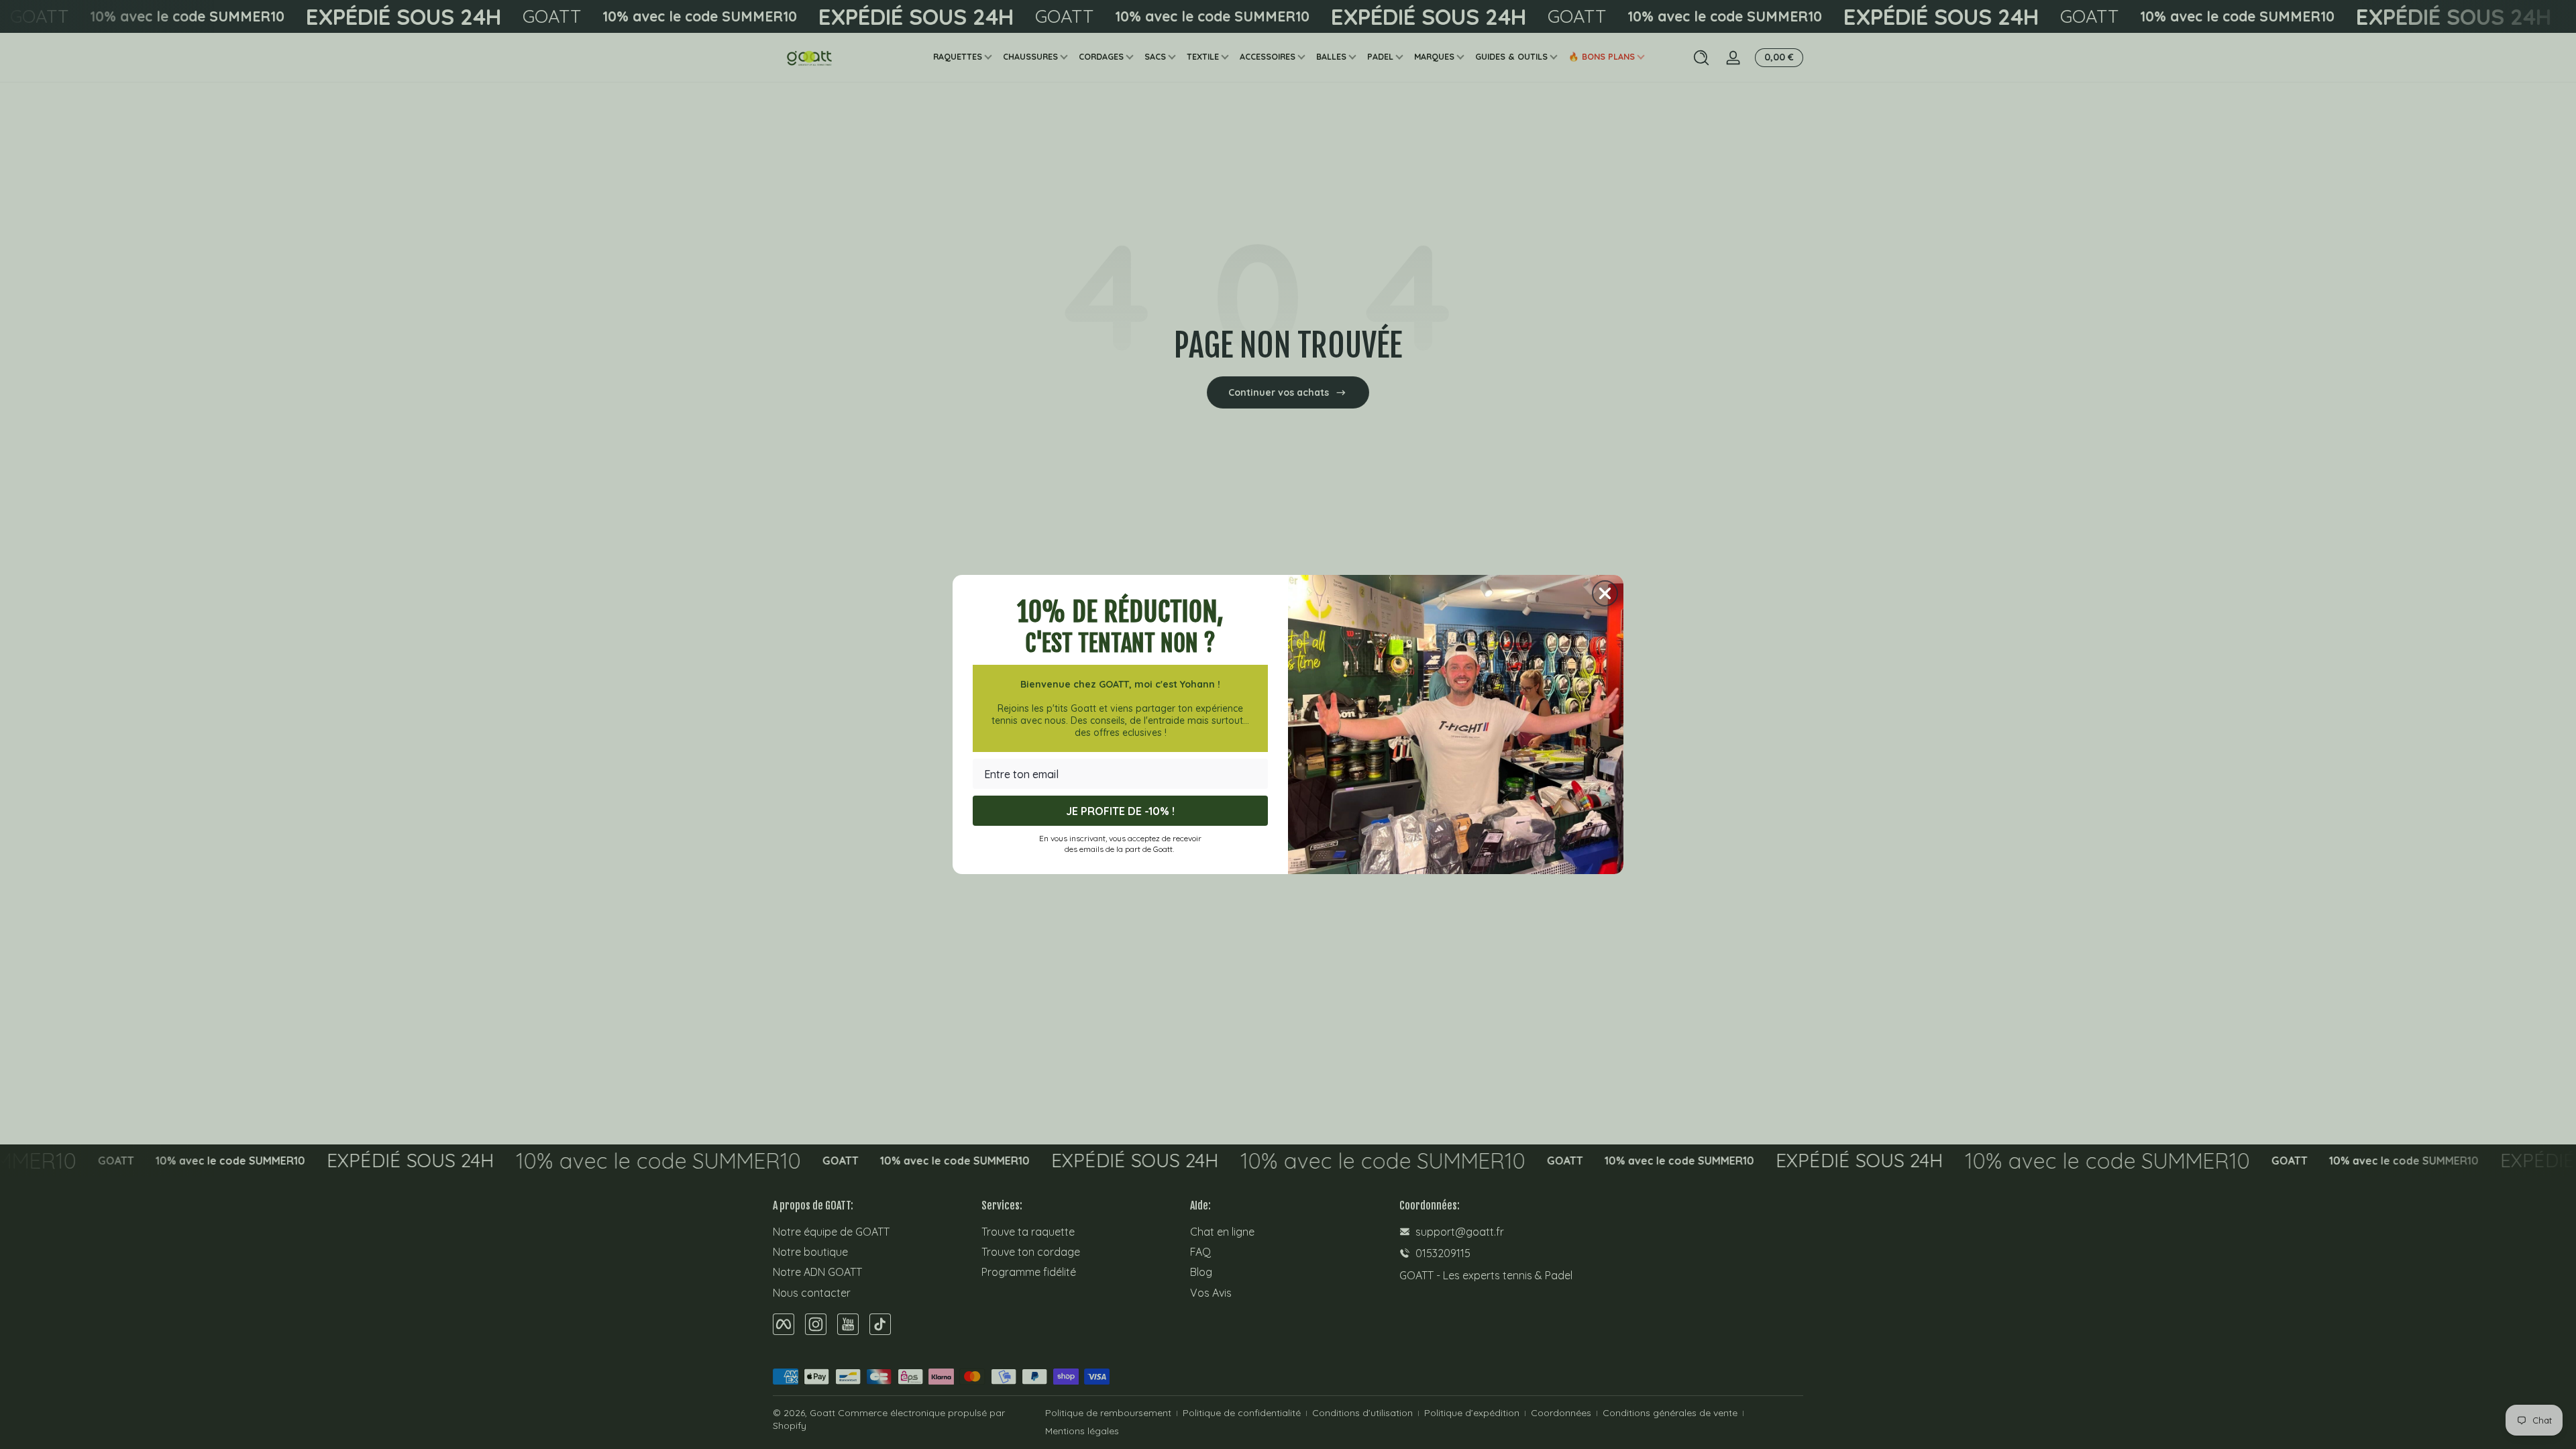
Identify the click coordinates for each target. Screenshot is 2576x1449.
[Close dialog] (1605, 593)
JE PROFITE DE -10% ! (1120, 811)
